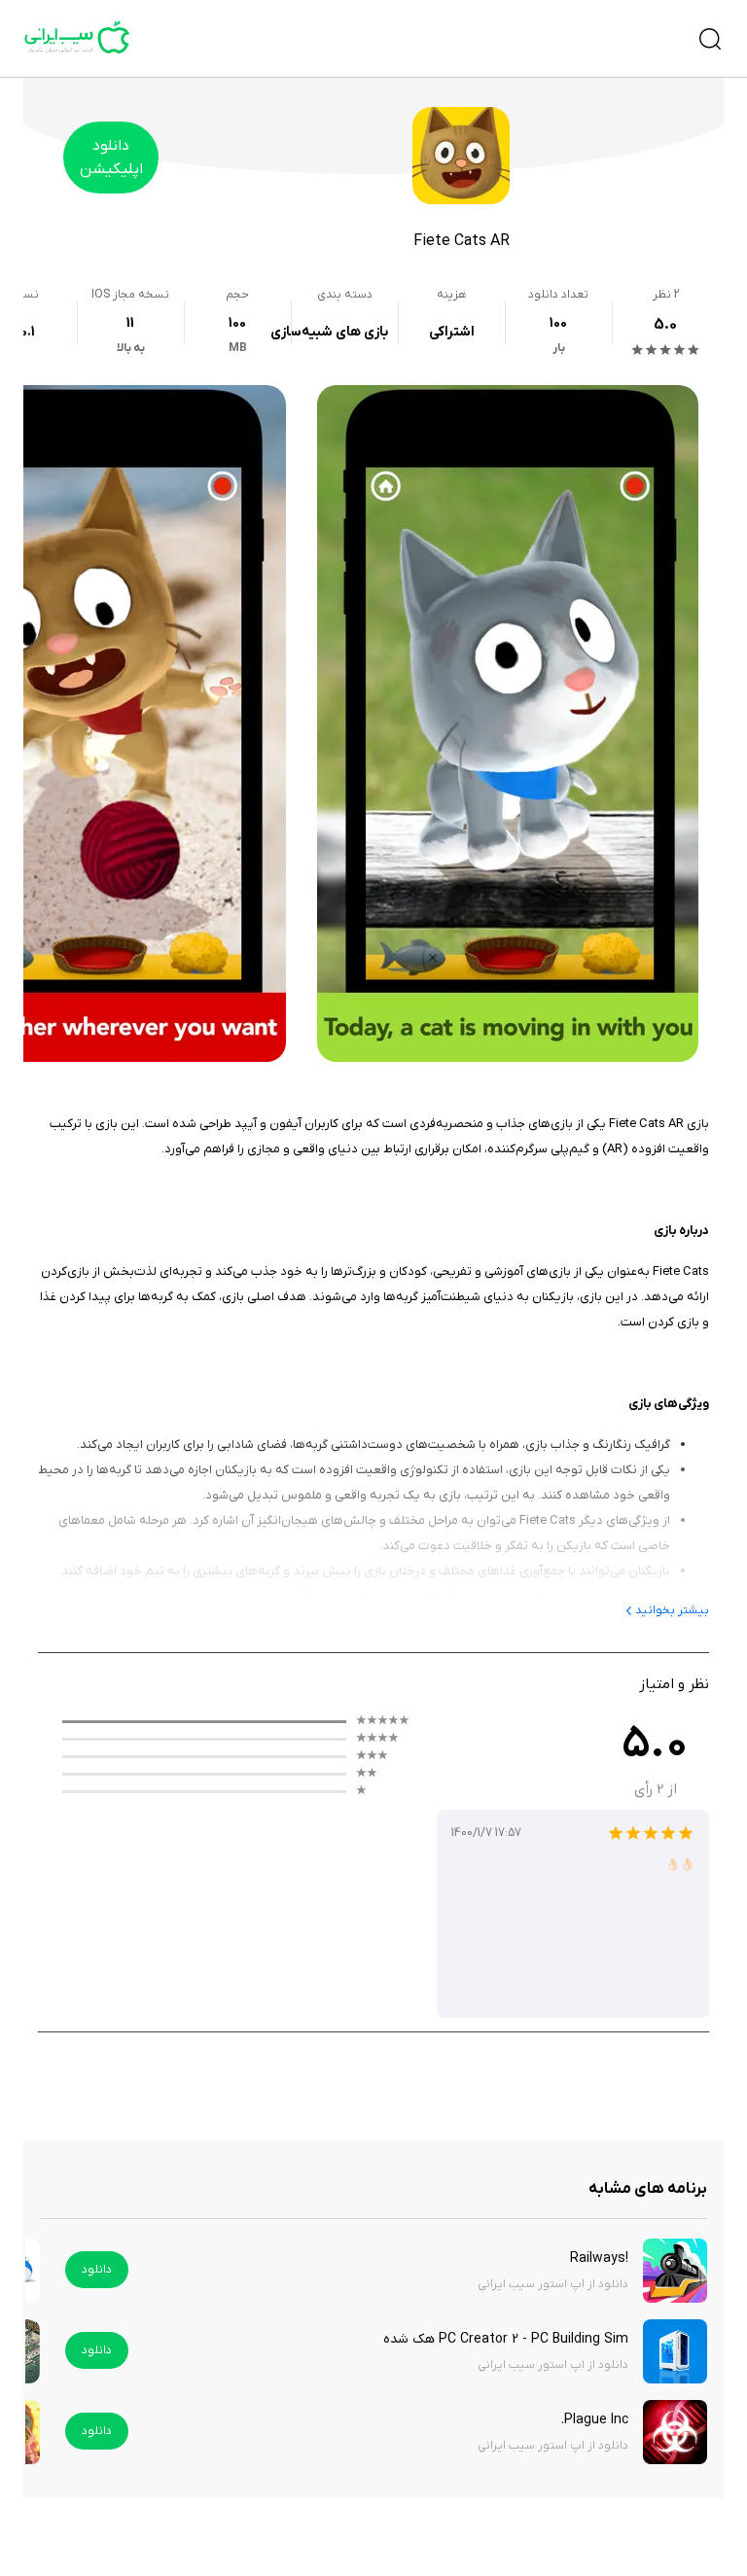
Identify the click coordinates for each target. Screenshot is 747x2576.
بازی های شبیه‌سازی (329, 332)
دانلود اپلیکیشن (111, 158)
